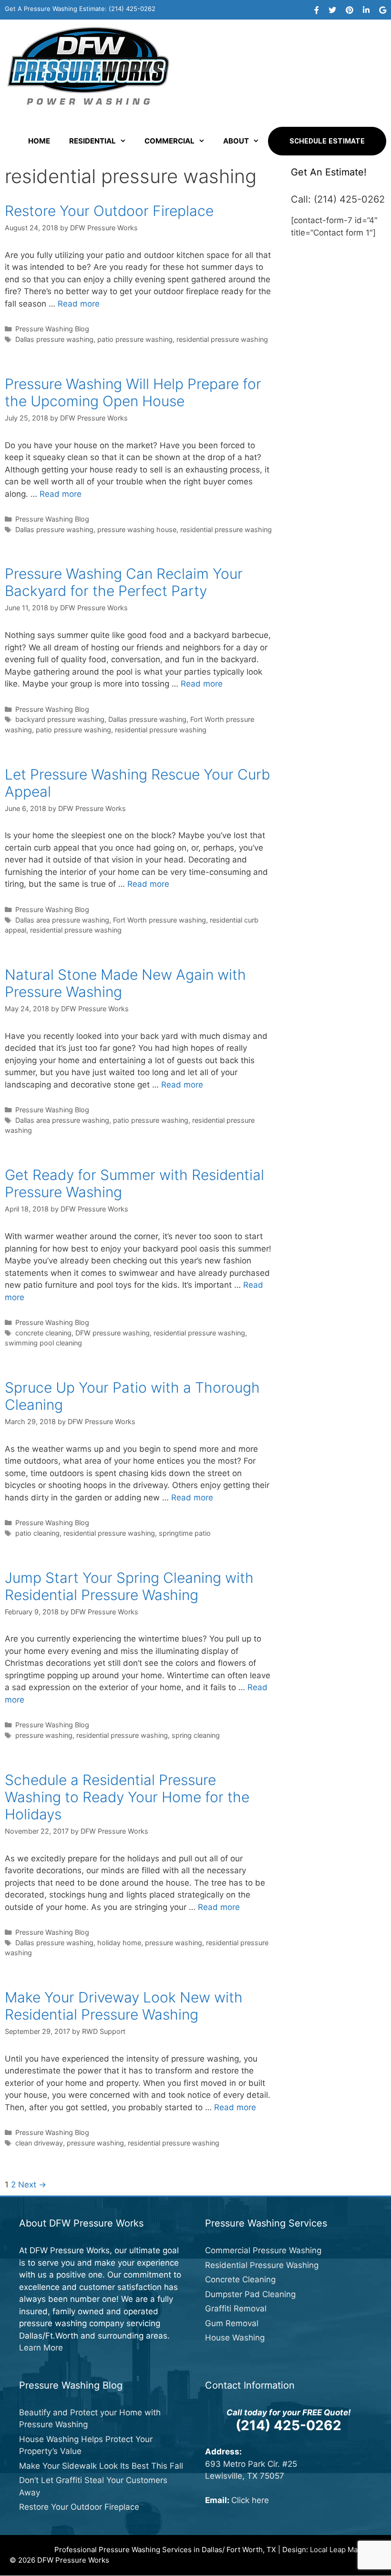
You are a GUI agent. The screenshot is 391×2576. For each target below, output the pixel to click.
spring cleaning (196, 1735)
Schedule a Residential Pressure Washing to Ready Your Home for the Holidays (127, 1797)
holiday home (119, 1943)
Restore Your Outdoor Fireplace (109, 211)
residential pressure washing (222, 339)
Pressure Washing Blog (52, 329)
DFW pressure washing (113, 1333)
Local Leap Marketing (346, 2550)
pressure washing (44, 1735)
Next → (32, 2185)
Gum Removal (232, 2323)
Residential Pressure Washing (262, 2265)
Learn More (41, 2348)
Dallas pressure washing (54, 339)
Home (39, 141)
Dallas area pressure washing (62, 920)
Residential (93, 141)
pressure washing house (137, 529)
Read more (79, 304)
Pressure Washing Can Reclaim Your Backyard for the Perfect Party (124, 582)
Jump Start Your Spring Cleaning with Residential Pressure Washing (129, 1586)
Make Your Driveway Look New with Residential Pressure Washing (124, 2006)
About (236, 141)
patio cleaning (37, 1533)
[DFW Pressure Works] (88, 65)
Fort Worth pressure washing (159, 920)
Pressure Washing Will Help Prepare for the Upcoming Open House (133, 392)
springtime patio (185, 1533)
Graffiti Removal (236, 2309)
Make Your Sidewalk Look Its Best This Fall (101, 2466)
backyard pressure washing (60, 719)
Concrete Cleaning (240, 2279)
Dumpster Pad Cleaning (250, 2294)
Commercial (170, 141)
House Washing (235, 2338)
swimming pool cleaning (43, 1343)
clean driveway (39, 2143)
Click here (250, 2500)
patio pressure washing (135, 339)
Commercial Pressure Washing (263, 2250)
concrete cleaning (43, 1333)
